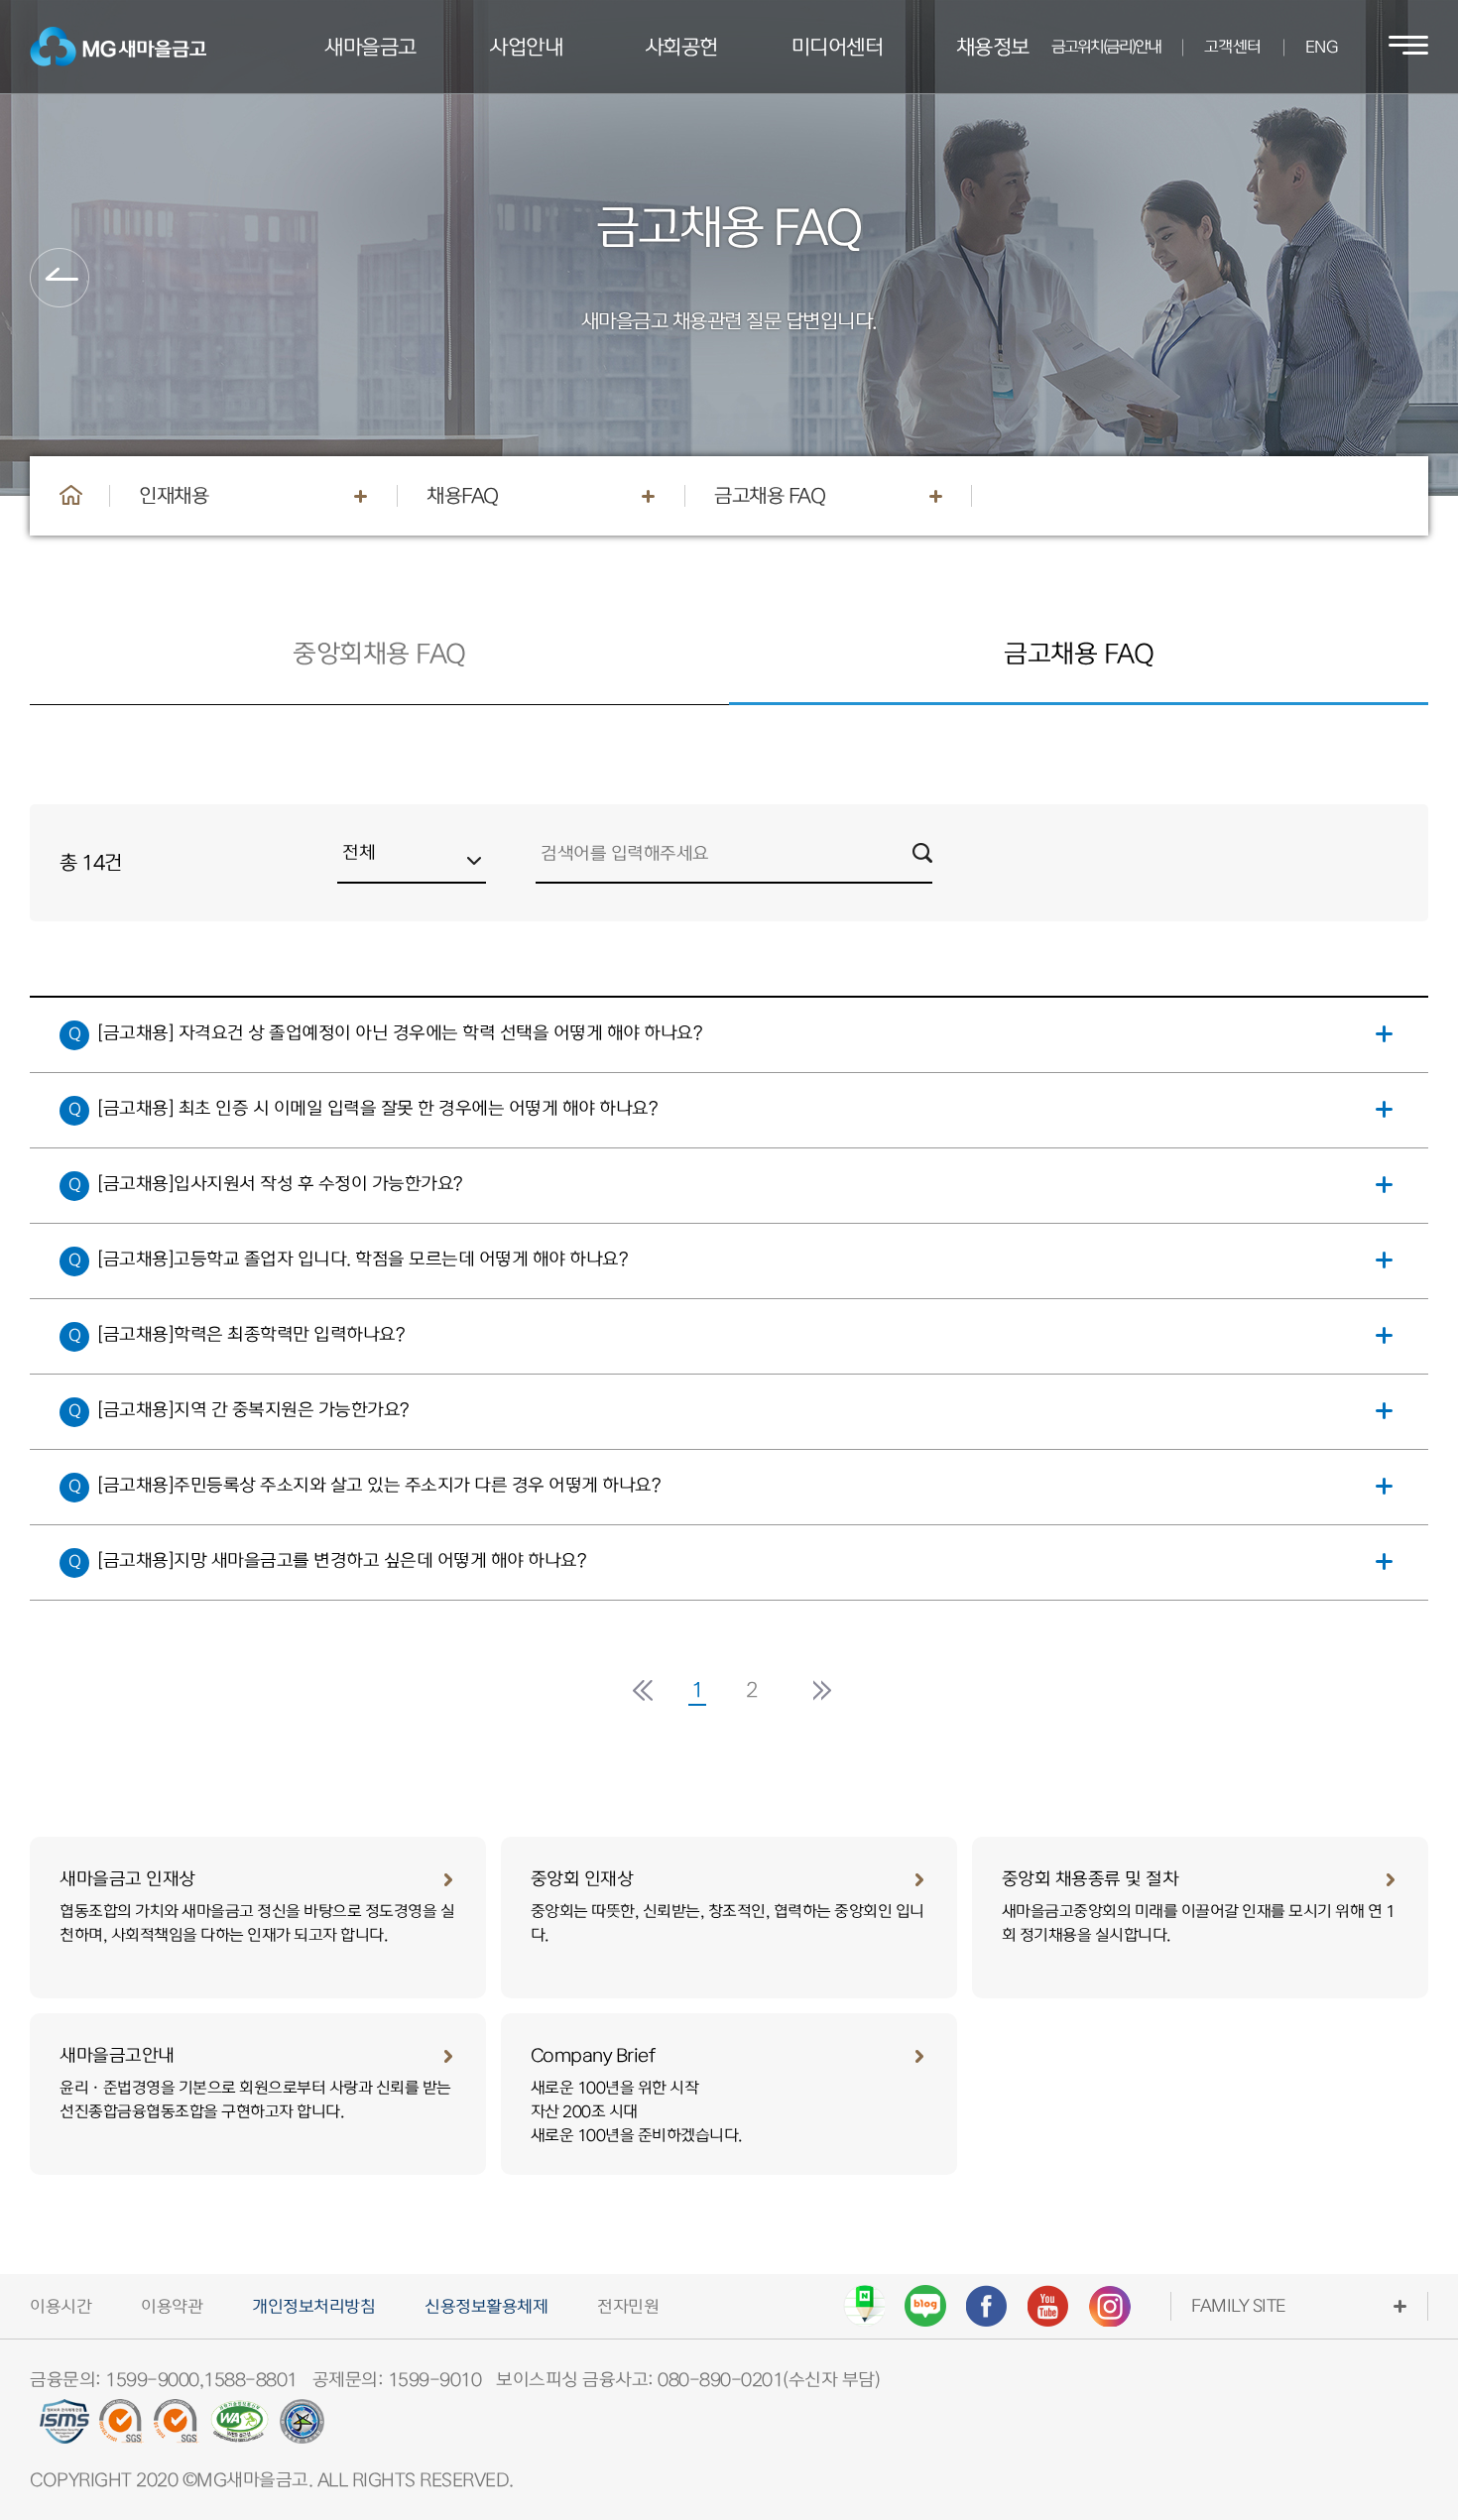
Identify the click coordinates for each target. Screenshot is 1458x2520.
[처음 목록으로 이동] (639, 1690)
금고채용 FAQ (770, 496)
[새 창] (864, 2306)
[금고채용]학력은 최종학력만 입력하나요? (256, 1334)
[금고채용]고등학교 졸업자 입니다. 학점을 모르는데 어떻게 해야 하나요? (368, 1259)
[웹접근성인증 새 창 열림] (240, 2429)
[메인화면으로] (71, 495)
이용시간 (61, 2307)
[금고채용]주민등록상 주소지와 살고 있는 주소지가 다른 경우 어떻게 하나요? (384, 1485)
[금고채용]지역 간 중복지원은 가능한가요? (259, 1410)
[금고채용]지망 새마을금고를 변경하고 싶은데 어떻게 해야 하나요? (347, 1560)
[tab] (379, 655)
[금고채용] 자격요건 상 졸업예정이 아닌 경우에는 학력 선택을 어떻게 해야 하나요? (405, 1033)
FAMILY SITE (1238, 2306)
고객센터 (1233, 47)
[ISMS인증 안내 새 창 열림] (64, 2429)
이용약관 (172, 2307)
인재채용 (174, 496)
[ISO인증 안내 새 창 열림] (122, 2429)
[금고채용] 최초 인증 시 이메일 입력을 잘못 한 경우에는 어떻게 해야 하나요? (383, 1108)
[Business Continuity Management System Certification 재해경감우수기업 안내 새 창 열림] (302, 2429)
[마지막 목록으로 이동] (819, 1690)
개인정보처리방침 (313, 2307)
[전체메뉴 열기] (1408, 47)
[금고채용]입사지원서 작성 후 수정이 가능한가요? (286, 1184)
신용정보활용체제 (486, 2307)
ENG (1322, 47)
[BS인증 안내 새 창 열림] (177, 2429)
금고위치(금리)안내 (1106, 47)
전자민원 (628, 2307)
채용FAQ (463, 496)
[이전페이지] (60, 278)
